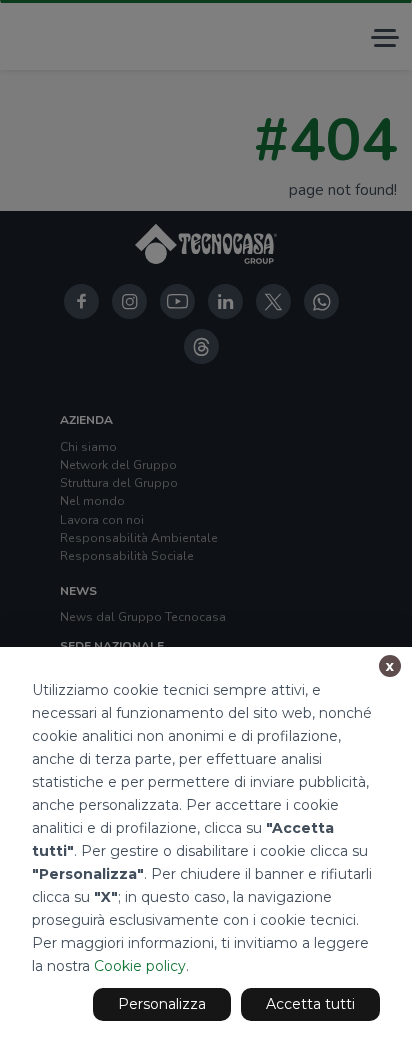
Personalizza (162, 1004)
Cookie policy (140, 966)
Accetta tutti (310, 1004)
